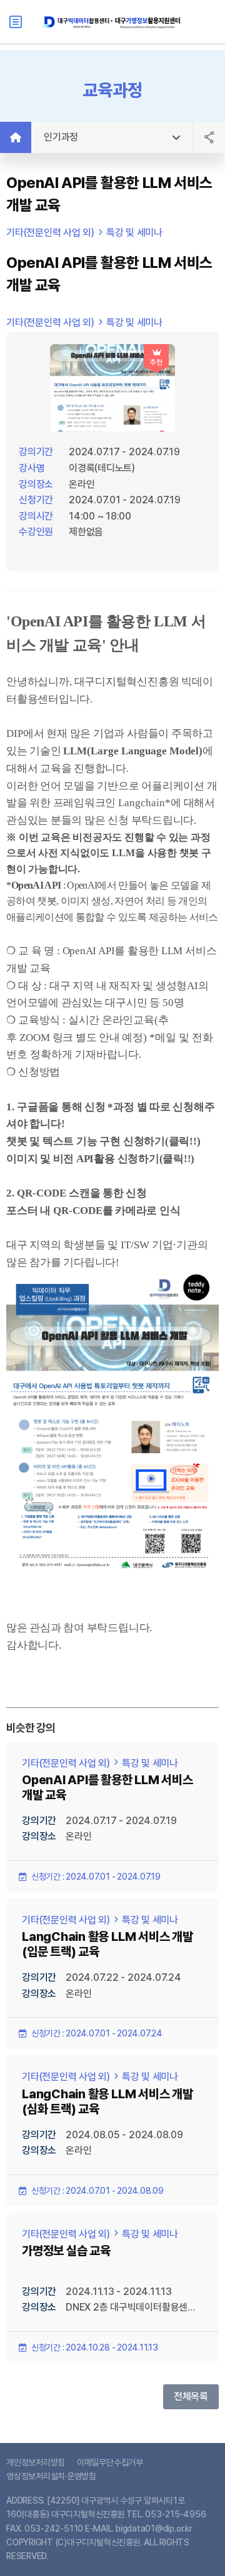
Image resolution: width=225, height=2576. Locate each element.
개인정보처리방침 (36, 2462)
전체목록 (191, 2396)
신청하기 (144, 1141)
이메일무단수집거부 (110, 2462)
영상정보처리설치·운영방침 (51, 2476)
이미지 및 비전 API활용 (61, 1159)
